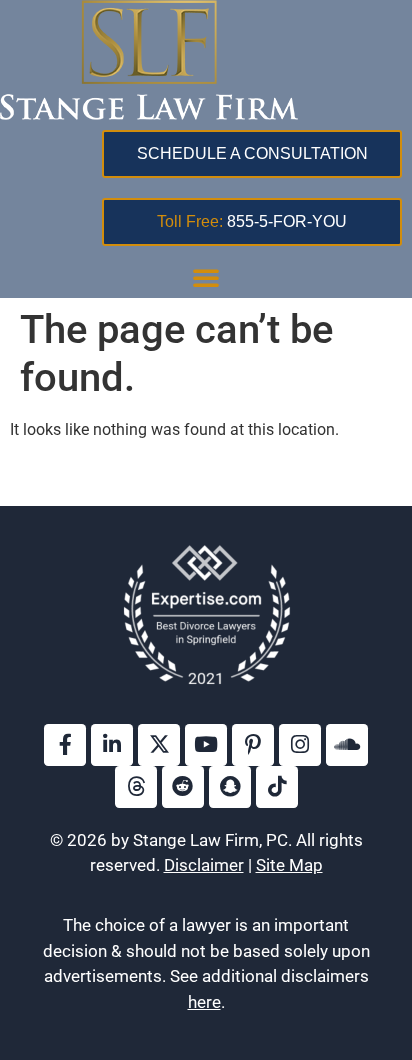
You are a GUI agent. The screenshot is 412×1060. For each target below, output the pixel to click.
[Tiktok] (277, 787)
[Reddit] (183, 787)
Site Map (289, 865)
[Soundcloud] (347, 745)
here (204, 1002)
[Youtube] (206, 745)
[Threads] (136, 787)
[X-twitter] (159, 745)
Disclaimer (204, 865)
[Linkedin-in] (112, 745)
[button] (206, 277)
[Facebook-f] (65, 745)
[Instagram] (300, 745)
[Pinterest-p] (253, 745)
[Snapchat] (230, 787)
